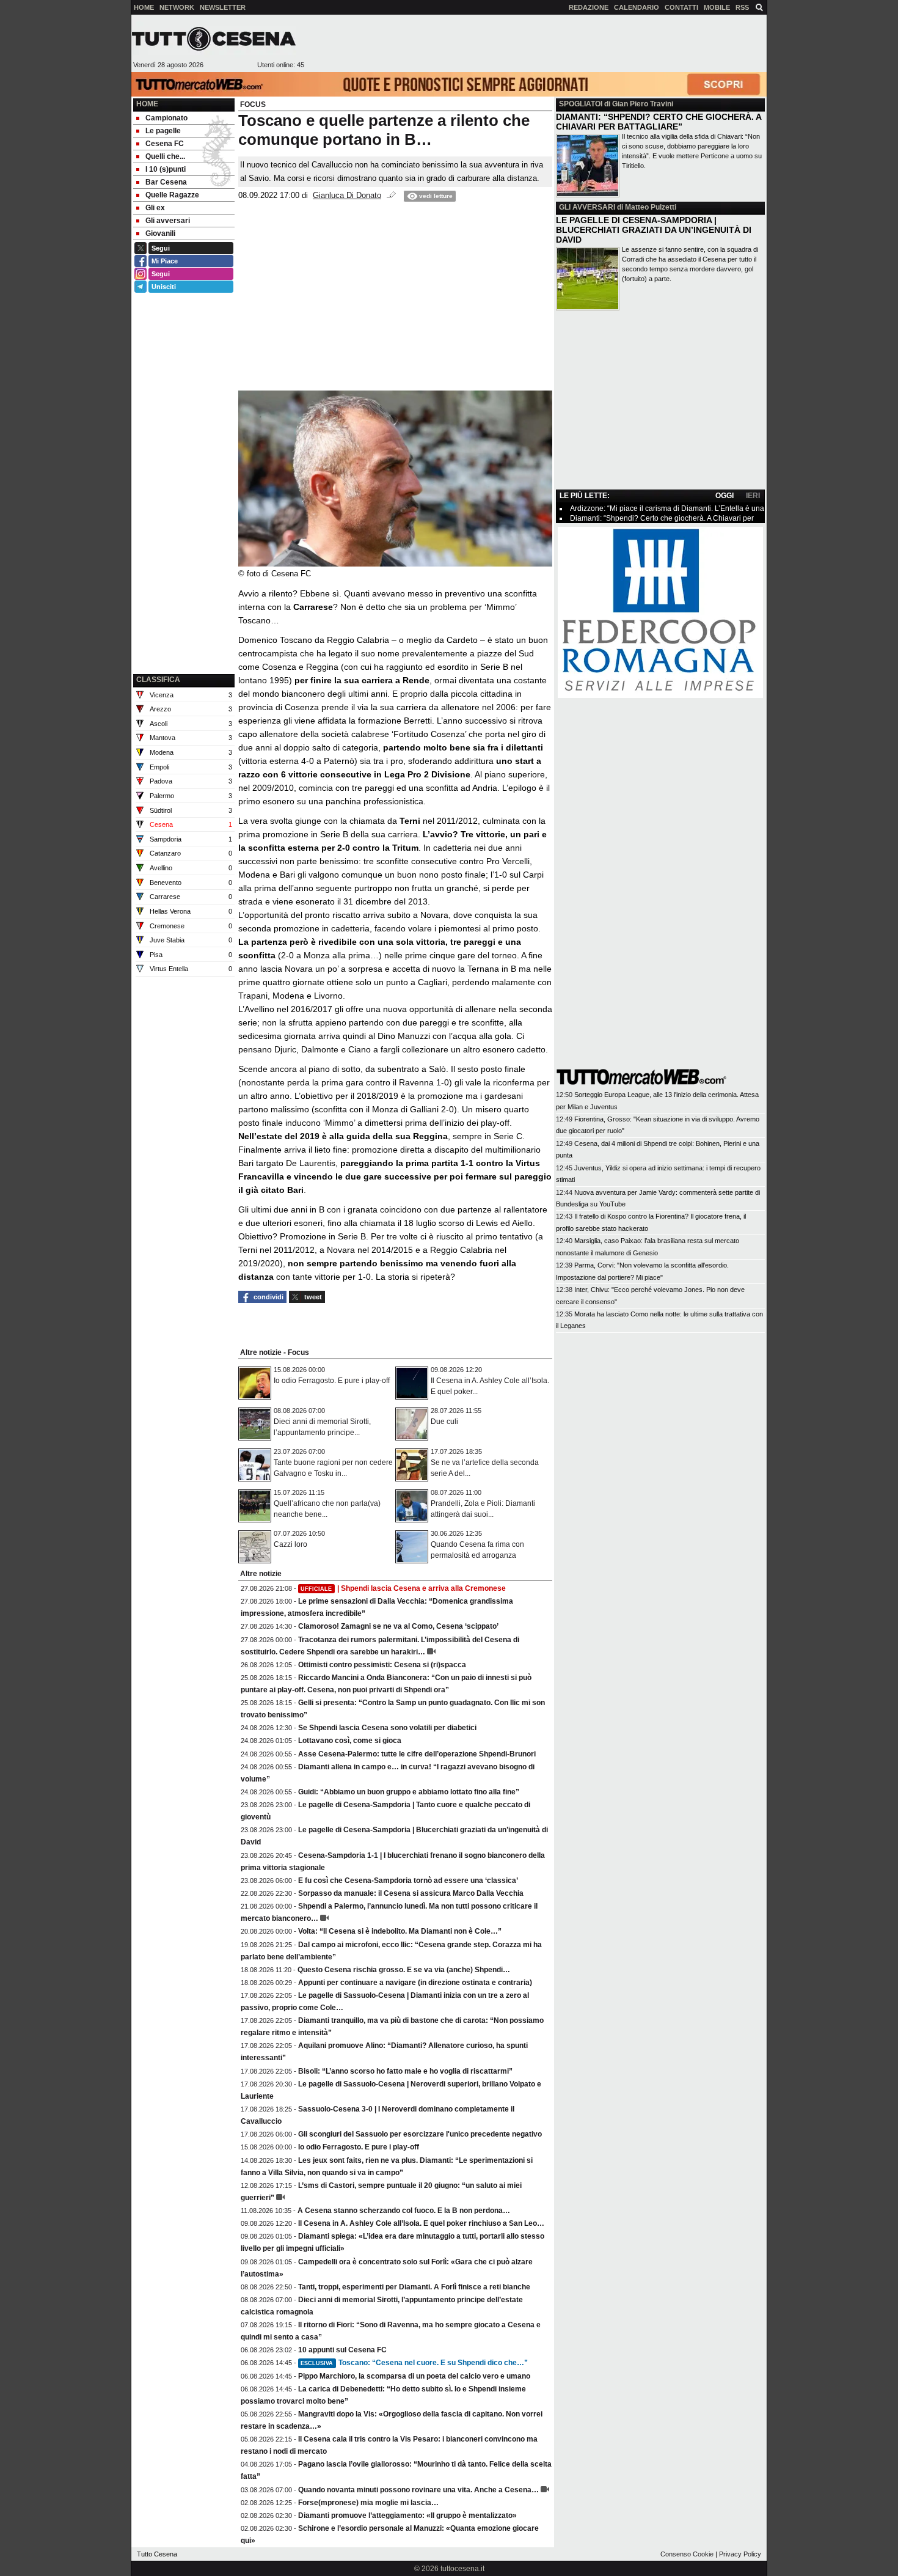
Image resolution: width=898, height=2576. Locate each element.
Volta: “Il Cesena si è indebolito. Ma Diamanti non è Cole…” (400, 1931)
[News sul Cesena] (214, 39)
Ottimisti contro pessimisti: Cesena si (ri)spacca (382, 1665)
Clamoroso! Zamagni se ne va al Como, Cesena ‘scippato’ (398, 1626)
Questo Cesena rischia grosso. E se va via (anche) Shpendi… (404, 1970)
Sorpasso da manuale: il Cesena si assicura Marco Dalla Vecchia (411, 1893)
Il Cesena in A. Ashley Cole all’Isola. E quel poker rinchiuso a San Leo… (421, 2223)
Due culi (444, 1422)
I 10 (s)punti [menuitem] (166, 169)
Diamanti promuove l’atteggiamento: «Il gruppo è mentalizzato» (407, 2515)
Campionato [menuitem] (166, 118)
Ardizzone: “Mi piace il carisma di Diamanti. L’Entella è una (667, 508)
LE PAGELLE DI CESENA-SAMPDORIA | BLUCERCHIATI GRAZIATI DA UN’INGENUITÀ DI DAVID (654, 230)
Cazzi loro (290, 1544)
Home (147, 104)
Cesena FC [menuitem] (165, 144)
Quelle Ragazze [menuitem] (172, 195)
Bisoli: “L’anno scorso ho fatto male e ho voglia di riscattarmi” (405, 2071)
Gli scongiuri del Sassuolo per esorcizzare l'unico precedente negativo (420, 2134)
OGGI (725, 496)
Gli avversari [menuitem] (168, 221)
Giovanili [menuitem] (160, 233)
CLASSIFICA (158, 680)
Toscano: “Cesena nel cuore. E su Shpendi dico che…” (414, 2363)
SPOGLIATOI (581, 104)
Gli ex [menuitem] (155, 208)
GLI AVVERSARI (587, 207)
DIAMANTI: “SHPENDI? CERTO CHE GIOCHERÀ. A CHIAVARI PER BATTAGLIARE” (659, 122)
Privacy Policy (740, 2554)
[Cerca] (759, 7)
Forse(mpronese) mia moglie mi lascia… (368, 2503)
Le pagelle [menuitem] (163, 131)
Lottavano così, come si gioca (350, 1741)
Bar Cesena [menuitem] (166, 182)
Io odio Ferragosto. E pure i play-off (332, 1381)
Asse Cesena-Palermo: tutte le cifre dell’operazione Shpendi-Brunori (417, 1754)
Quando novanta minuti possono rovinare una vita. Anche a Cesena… (418, 2490)
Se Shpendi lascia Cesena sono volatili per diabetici (387, 1728)
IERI (753, 496)
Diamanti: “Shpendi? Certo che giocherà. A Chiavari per (662, 518)
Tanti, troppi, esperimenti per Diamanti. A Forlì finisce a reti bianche (414, 2287)
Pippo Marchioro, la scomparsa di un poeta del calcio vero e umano (414, 2376)
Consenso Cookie (687, 2554)
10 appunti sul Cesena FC (342, 2350)
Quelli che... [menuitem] (165, 156)
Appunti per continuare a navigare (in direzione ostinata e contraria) (415, 1983)
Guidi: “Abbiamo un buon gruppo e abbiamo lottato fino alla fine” (409, 1792)
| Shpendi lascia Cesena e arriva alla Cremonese (403, 1588)
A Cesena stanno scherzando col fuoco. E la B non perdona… (404, 2211)
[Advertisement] (535, 43)
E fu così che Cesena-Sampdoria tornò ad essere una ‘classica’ (408, 1881)
